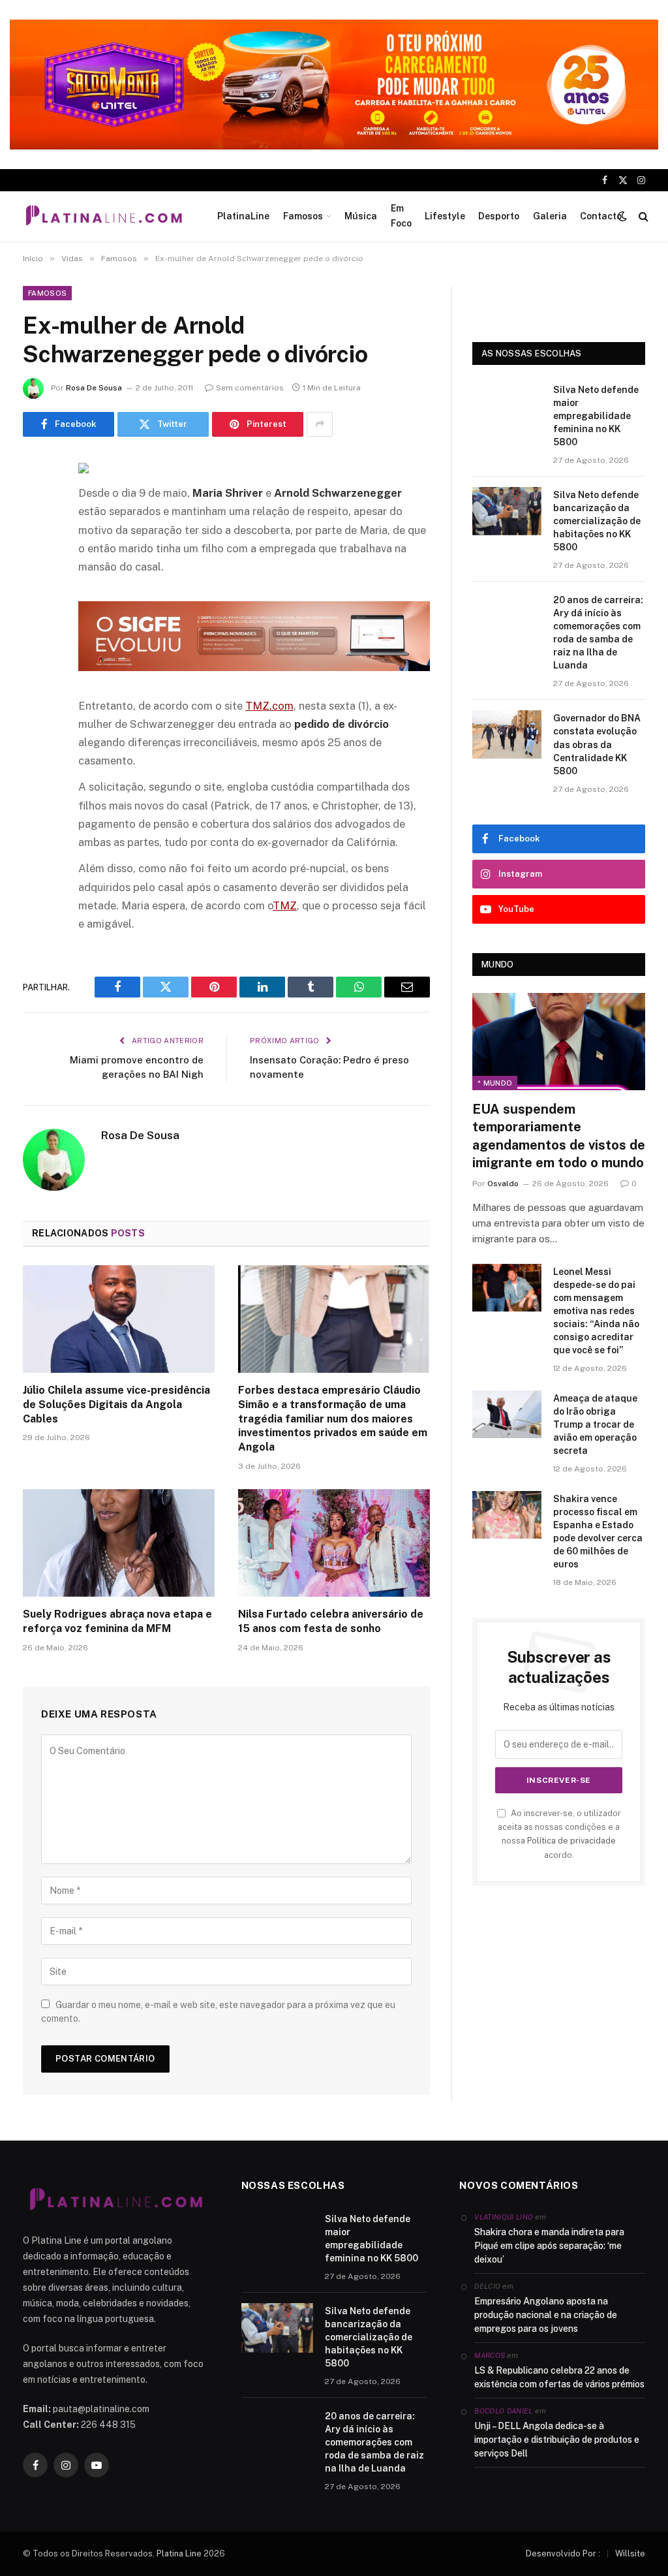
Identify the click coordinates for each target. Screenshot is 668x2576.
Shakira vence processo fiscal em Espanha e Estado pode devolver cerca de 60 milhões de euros (598, 1531)
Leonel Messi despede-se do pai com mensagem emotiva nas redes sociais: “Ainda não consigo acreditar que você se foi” (596, 1311)
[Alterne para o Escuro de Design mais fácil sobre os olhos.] (622, 216)
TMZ (285, 905)
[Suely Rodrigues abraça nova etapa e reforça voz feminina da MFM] (119, 1543)
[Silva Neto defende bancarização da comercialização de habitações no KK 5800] (507, 511)
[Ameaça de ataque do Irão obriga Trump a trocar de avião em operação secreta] (507, 1414)
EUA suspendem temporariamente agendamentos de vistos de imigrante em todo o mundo (559, 1136)
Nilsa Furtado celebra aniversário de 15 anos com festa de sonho (331, 1621)
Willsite (630, 2553)
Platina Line (179, 2553)
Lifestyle (445, 216)
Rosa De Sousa (94, 388)
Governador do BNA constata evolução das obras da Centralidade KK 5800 (597, 744)
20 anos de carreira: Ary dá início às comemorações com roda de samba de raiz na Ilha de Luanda (598, 633)
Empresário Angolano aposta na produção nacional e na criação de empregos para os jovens (546, 2315)
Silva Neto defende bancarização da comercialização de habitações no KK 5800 (597, 521)
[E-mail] (36, 634)
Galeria (550, 216)
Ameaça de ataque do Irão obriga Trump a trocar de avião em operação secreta (595, 1424)
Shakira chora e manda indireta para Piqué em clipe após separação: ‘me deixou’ (549, 2246)
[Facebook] (36, 501)
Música (361, 216)
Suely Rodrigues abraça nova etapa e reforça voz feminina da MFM (117, 1621)
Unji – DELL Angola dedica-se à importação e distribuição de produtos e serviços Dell (557, 2440)
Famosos (303, 216)
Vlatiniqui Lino (504, 2217)
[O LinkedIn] (36, 567)
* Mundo (495, 1083)
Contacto (601, 216)
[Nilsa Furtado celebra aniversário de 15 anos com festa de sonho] (334, 1543)
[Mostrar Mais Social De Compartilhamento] (320, 424)
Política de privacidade (571, 1841)
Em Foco (401, 215)
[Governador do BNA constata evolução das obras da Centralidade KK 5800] (507, 734)
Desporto (499, 216)
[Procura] (642, 216)
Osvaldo (503, 1184)
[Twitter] (36, 534)
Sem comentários (250, 388)
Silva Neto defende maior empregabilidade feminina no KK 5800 (596, 416)
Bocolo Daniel (503, 2411)
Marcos (490, 2355)
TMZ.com (269, 706)
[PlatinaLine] (104, 216)
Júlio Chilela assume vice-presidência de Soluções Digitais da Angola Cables (116, 1405)
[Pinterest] (36, 601)
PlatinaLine (243, 216)
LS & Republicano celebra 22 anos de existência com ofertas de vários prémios (559, 2377)
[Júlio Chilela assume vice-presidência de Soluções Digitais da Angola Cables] (119, 1319)
